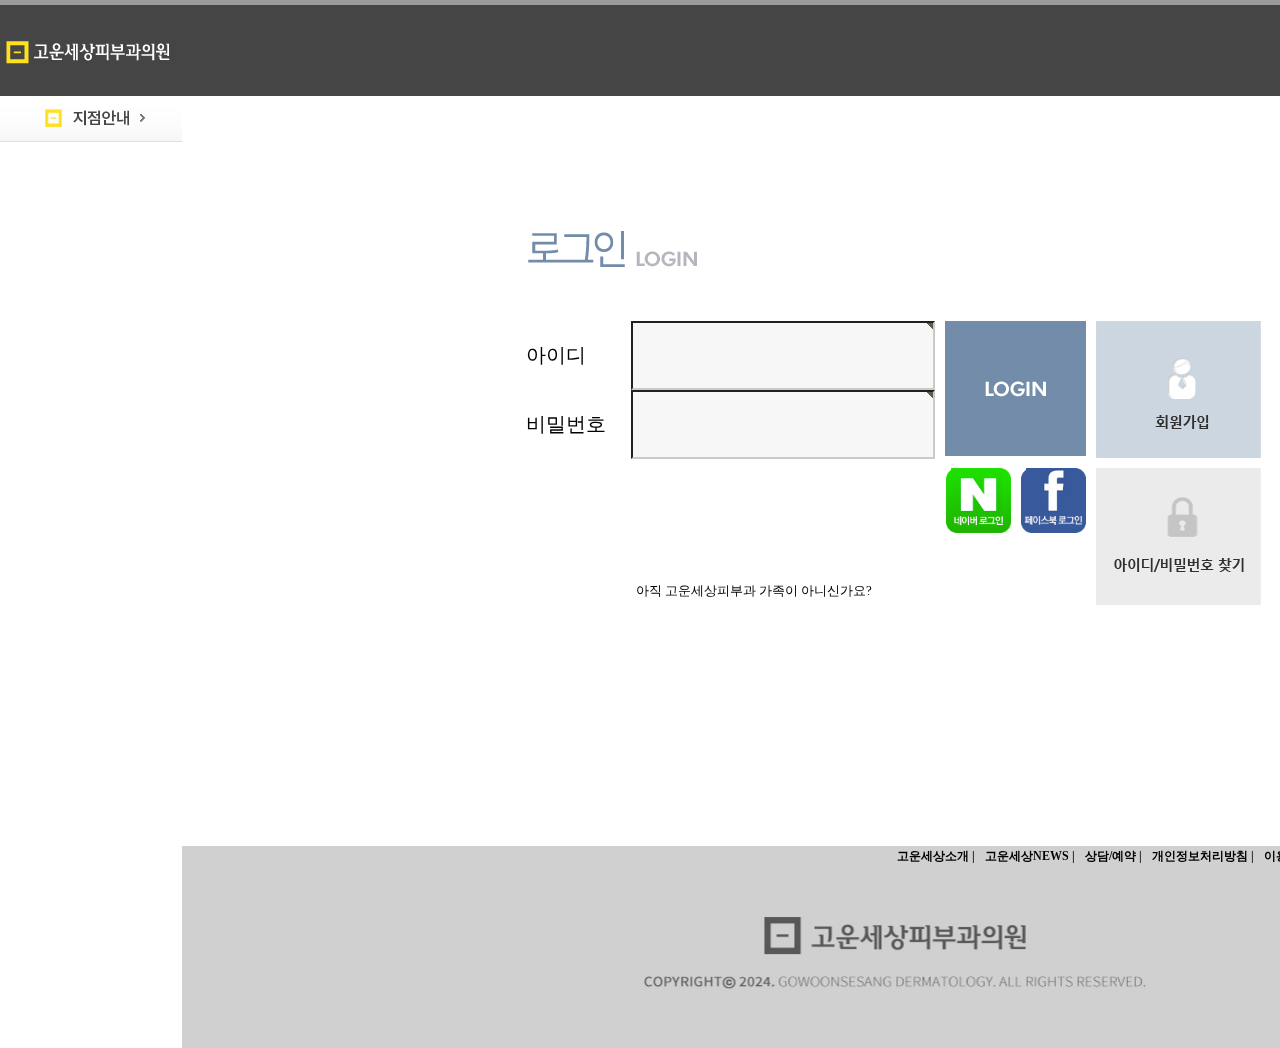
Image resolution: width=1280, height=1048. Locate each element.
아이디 (556, 355)
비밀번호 (566, 424)
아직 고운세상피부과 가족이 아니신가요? (754, 590)
